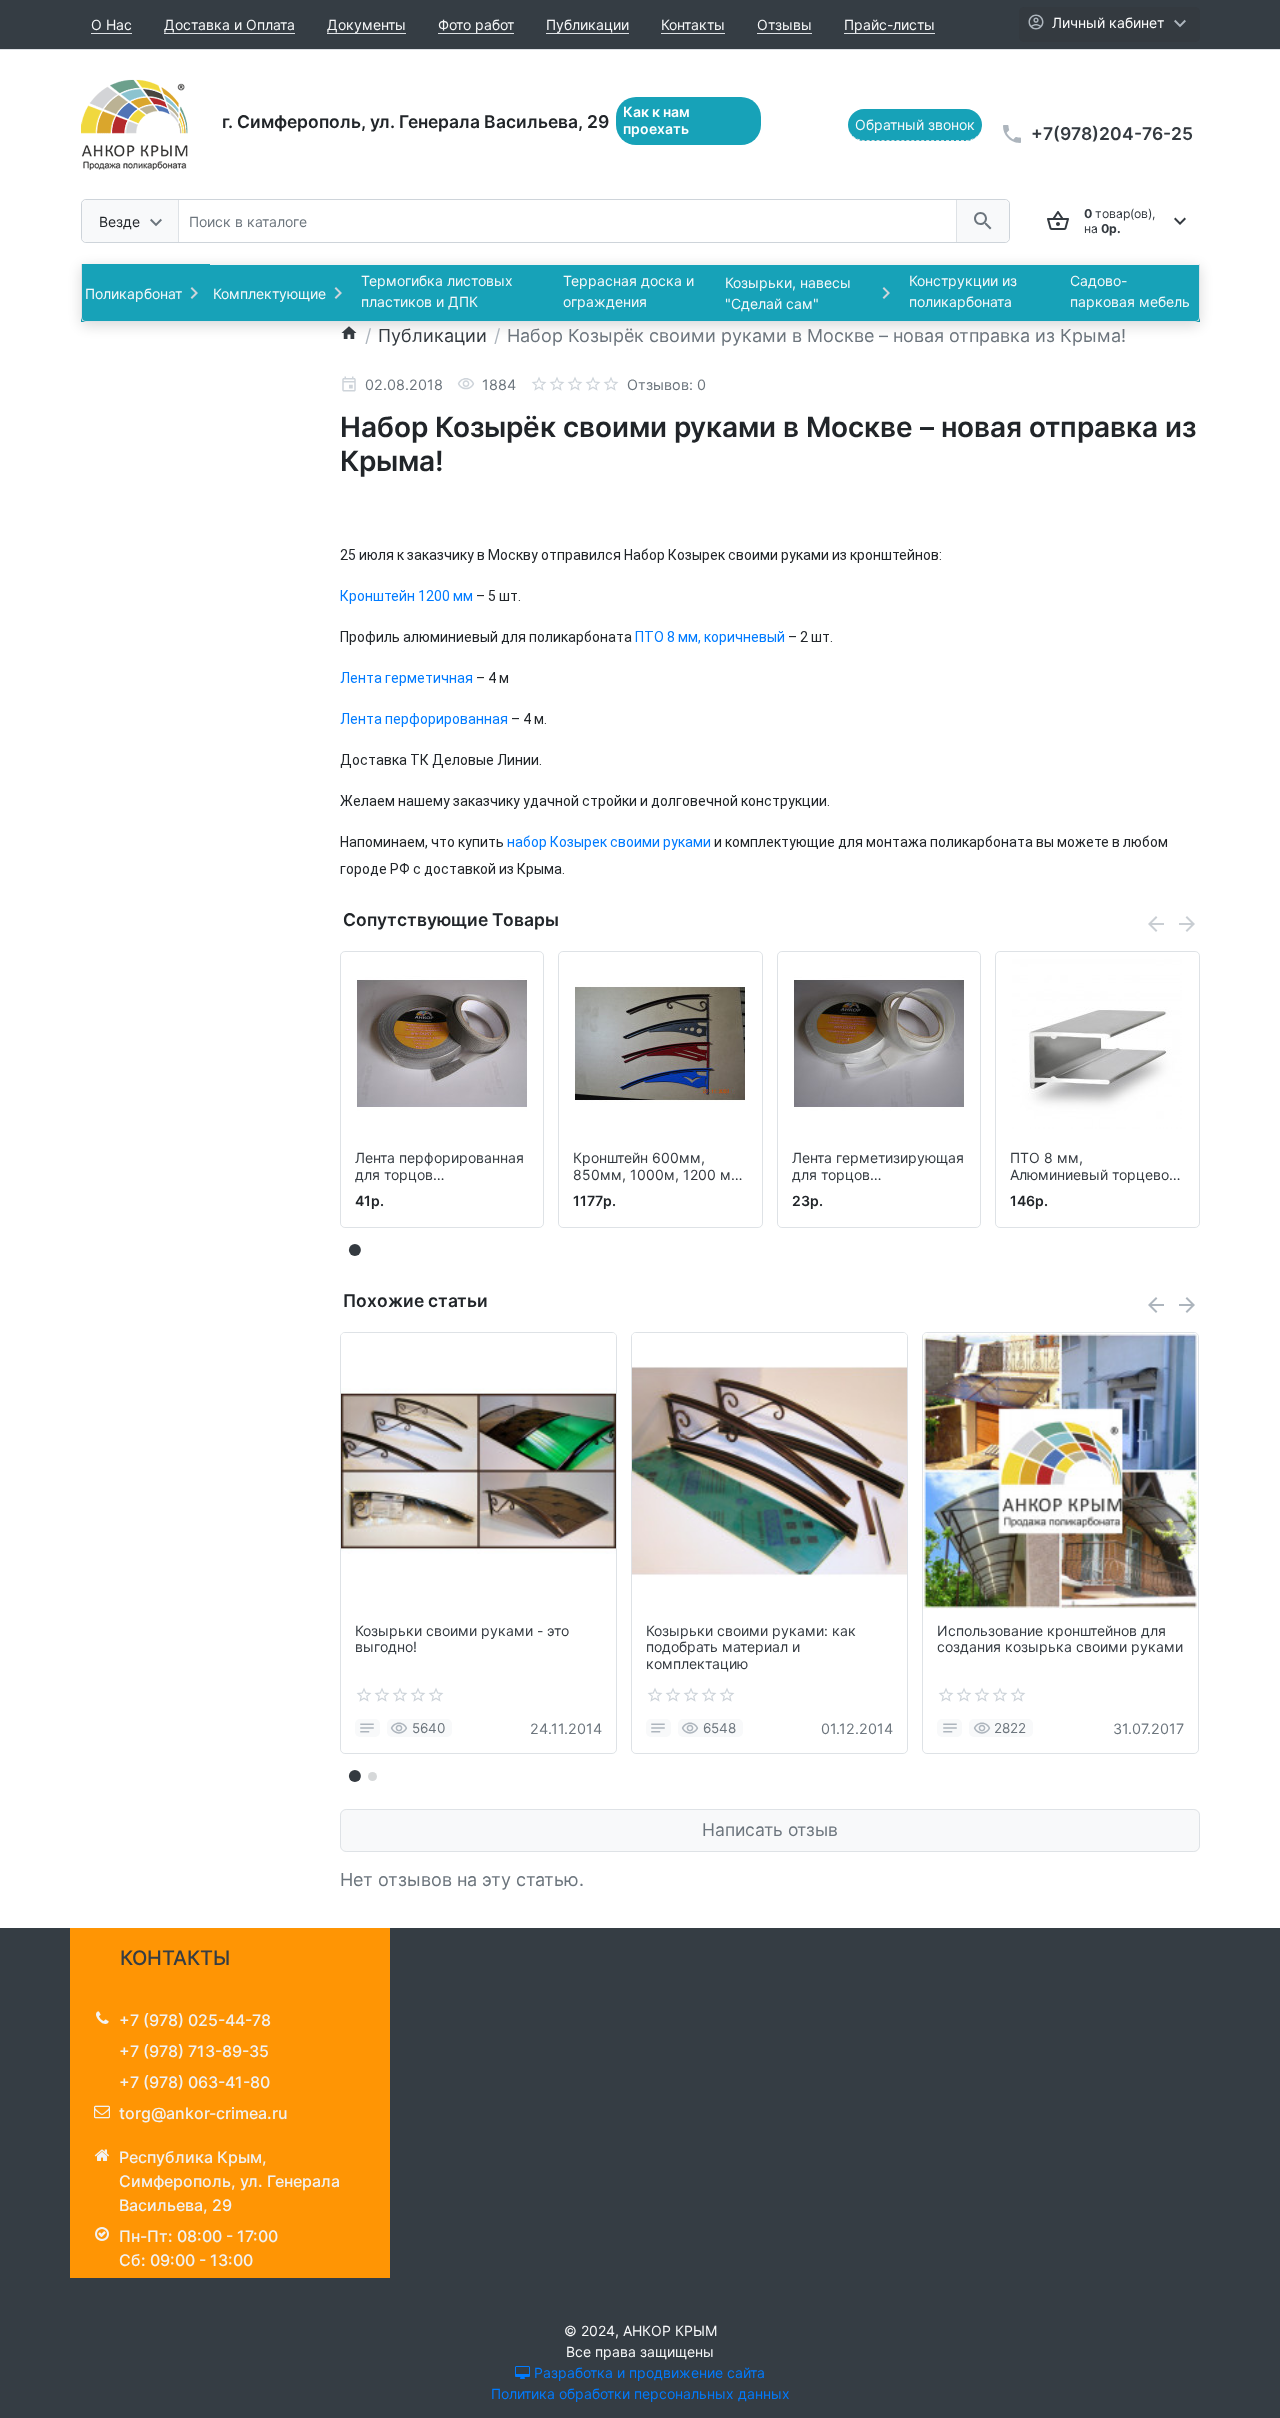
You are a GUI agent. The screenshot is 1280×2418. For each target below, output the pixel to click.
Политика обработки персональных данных (640, 2393)
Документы (366, 24)
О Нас (111, 24)
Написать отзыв (770, 1829)
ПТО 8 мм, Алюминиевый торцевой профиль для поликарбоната (1093, 1167)
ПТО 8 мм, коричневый (710, 637)
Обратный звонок (915, 124)
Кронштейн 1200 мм (406, 596)
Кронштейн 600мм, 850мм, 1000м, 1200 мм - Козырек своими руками (657, 1167)
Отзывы (784, 24)
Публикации (587, 24)
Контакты (693, 24)
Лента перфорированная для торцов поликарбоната (439, 1167)
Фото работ (476, 24)
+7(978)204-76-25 (1112, 133)
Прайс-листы (889, 24)
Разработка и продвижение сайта (647, 2372)
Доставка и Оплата (229, 24)
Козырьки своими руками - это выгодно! (462, 1639)
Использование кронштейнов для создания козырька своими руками (1060, 1639)
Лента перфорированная (424, 719)
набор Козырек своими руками (609, 842)
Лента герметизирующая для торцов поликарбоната (878, 1167)
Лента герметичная (406, 678)
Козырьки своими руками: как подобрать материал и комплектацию (751, 1648)
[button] (372, 1776)
